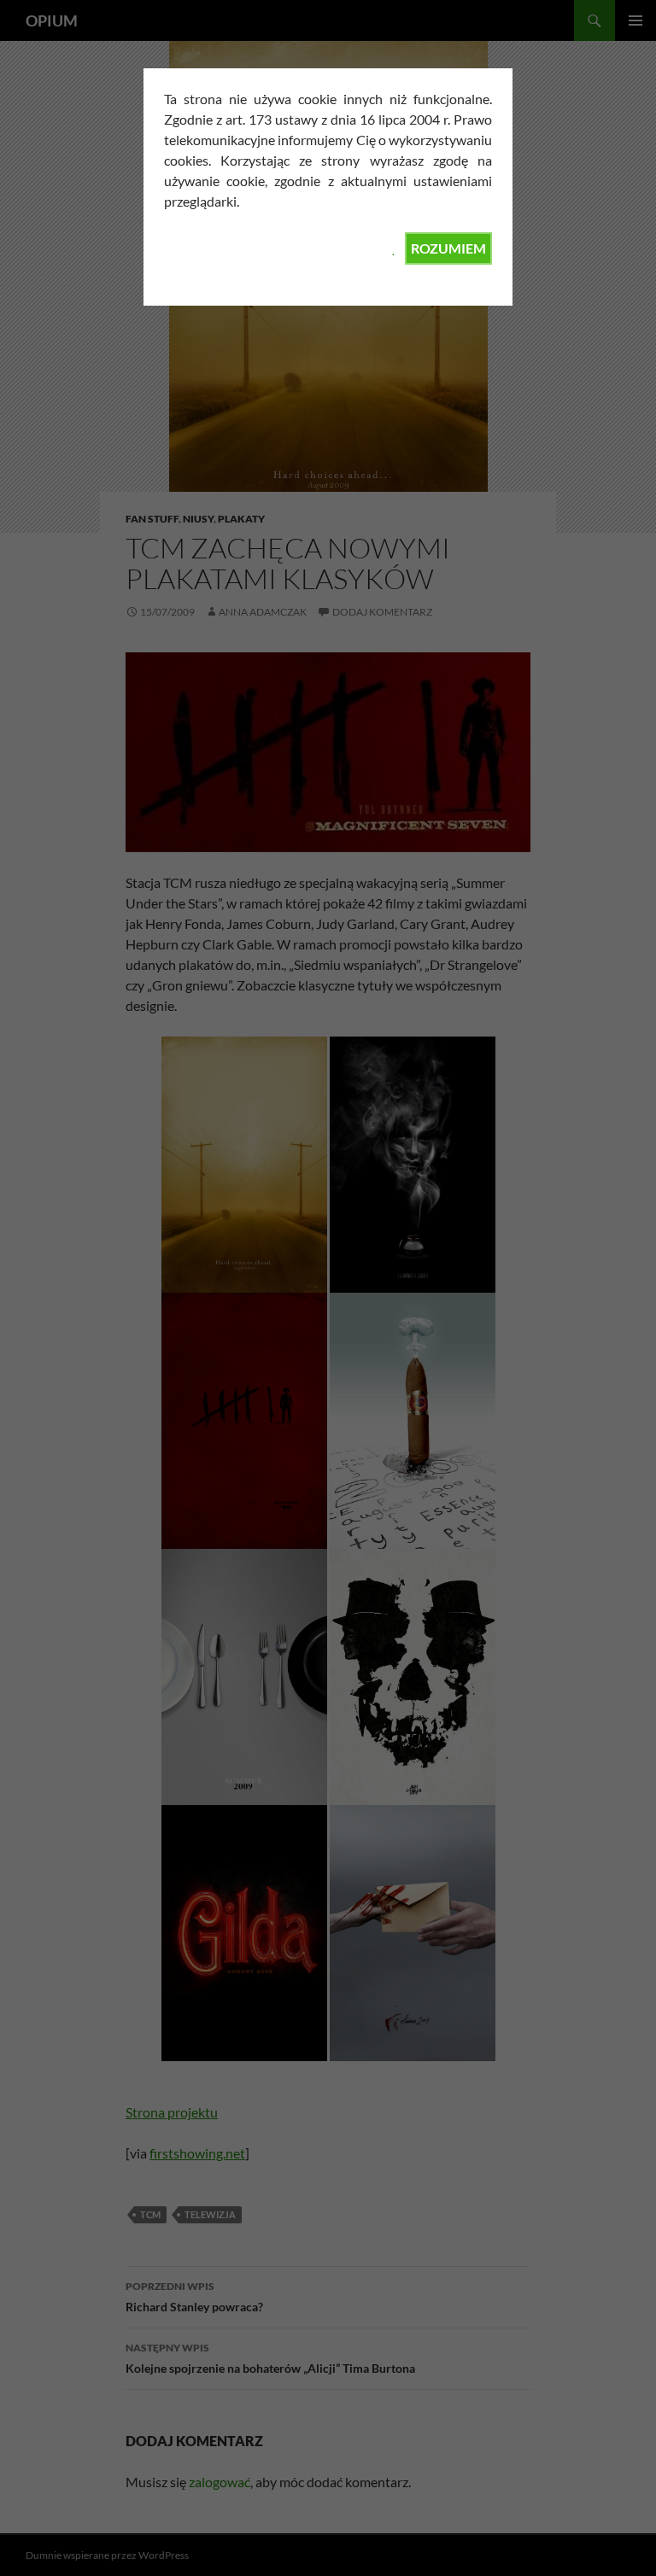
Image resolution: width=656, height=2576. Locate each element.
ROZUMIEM (448, 248)
